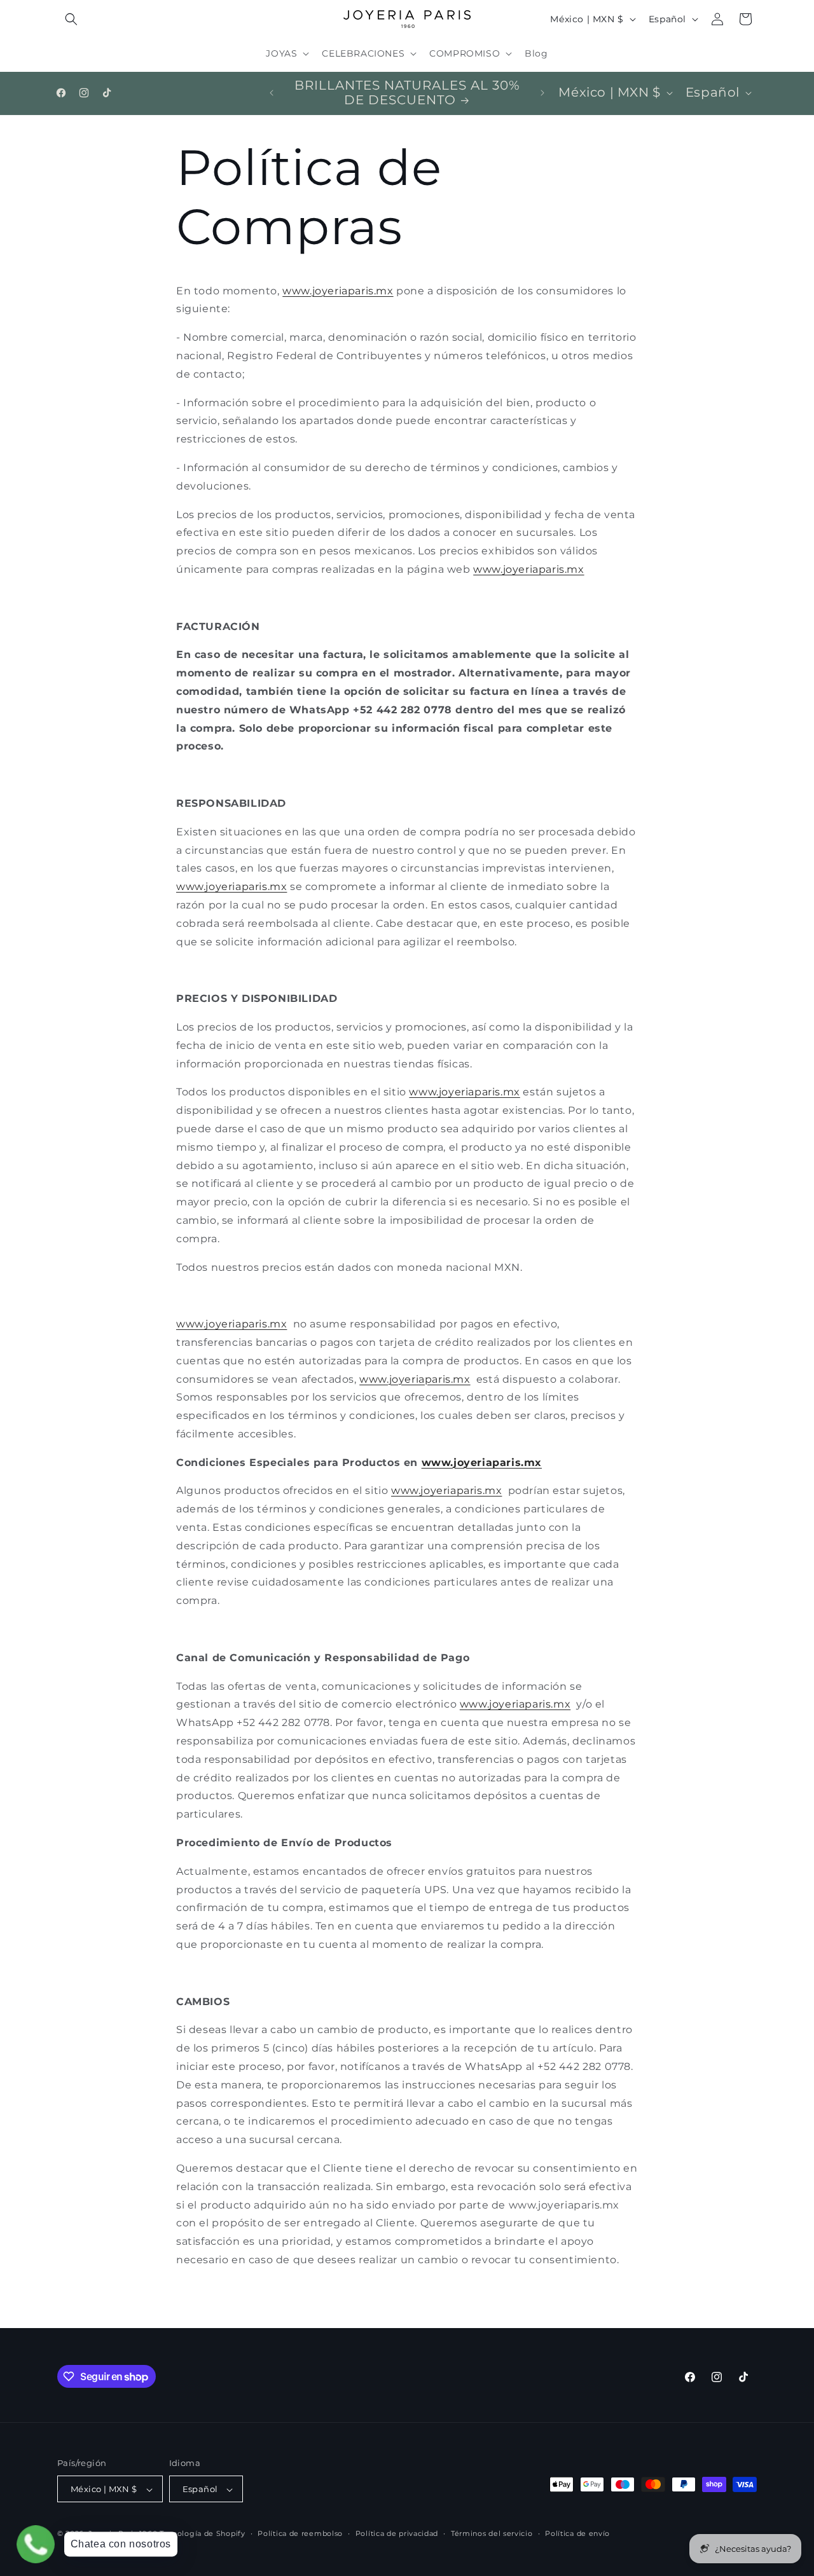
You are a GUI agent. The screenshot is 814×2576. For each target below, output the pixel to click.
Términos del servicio (492, 2533)
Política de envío (577, 2533)
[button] (71, 19)
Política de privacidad (397, 2533)
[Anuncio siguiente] (542, 93)
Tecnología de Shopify (203, 2534)
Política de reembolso (300, 2533)
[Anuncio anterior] (272, 93)
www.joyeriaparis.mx (231, 1324)
